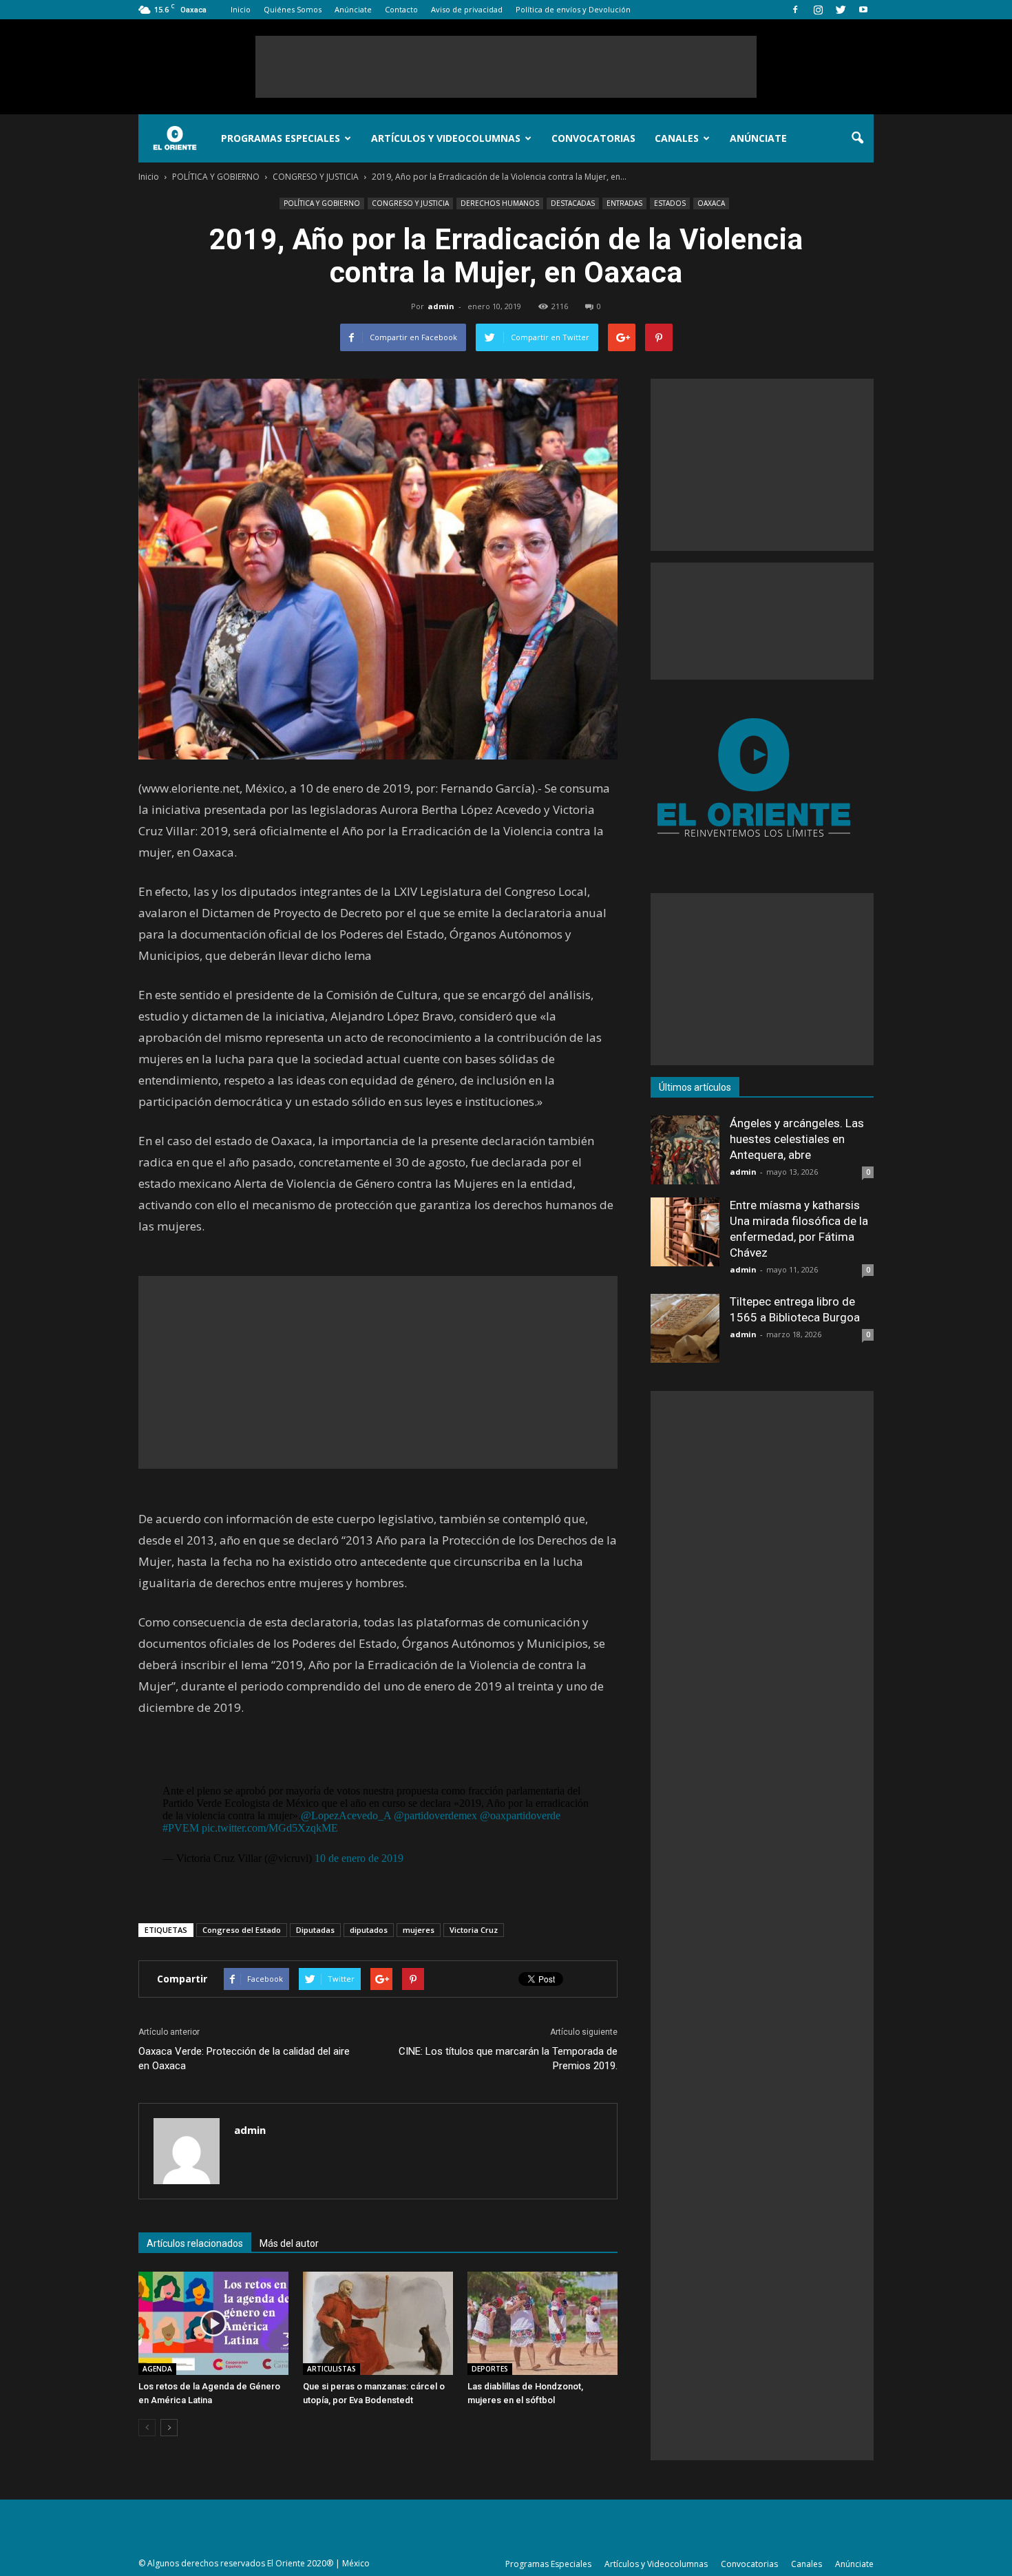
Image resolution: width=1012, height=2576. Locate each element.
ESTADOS (670, 203)
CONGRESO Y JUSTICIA (410, 203)
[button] (857, 138)
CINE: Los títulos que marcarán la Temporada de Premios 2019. (508, 2059)
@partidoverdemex (435, 1815)
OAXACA (711, 203)
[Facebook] (795, 10)
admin (441, 306)
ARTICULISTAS (331, 2369)
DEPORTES (490, 2369)
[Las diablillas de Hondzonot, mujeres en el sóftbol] (542, 2323)
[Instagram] (818, 10)
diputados (369, 1930)
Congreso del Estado (242, 1930)
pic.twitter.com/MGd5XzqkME (270, 1828)
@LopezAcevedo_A (346, 1815)
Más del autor (289, 2243)
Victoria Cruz (474, 1930)
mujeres (419, 1930)
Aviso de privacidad (467, 9)
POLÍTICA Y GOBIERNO (322, 203)
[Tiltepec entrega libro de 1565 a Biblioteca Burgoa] (685, 1328)
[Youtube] (863, 10)
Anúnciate (353, 9)
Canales (677, 138)
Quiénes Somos (293, 9)
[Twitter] (841, 10)
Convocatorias (593, 138)
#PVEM (181, 1828)
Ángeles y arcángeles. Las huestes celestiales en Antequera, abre (797, 1139)
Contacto (401, 9)
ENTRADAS (624, 203)
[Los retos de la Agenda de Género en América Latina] (213, 2323)
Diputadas (315, 1930)
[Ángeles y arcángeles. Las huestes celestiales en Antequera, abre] (685, 1150)
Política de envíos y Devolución (573, 9)
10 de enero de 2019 (359, 1858)
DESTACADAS (573, 203)
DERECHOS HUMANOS (500, 203)
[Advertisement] (506, 67)
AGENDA (157, 2369)
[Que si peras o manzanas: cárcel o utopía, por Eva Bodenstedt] (378, 2323)
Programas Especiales (281, 138)
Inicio (241, 9)
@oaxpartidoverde (520, 1815)
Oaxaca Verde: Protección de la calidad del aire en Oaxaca (244, 2059)
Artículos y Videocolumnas (446, 138)
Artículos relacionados (195, 2243)
